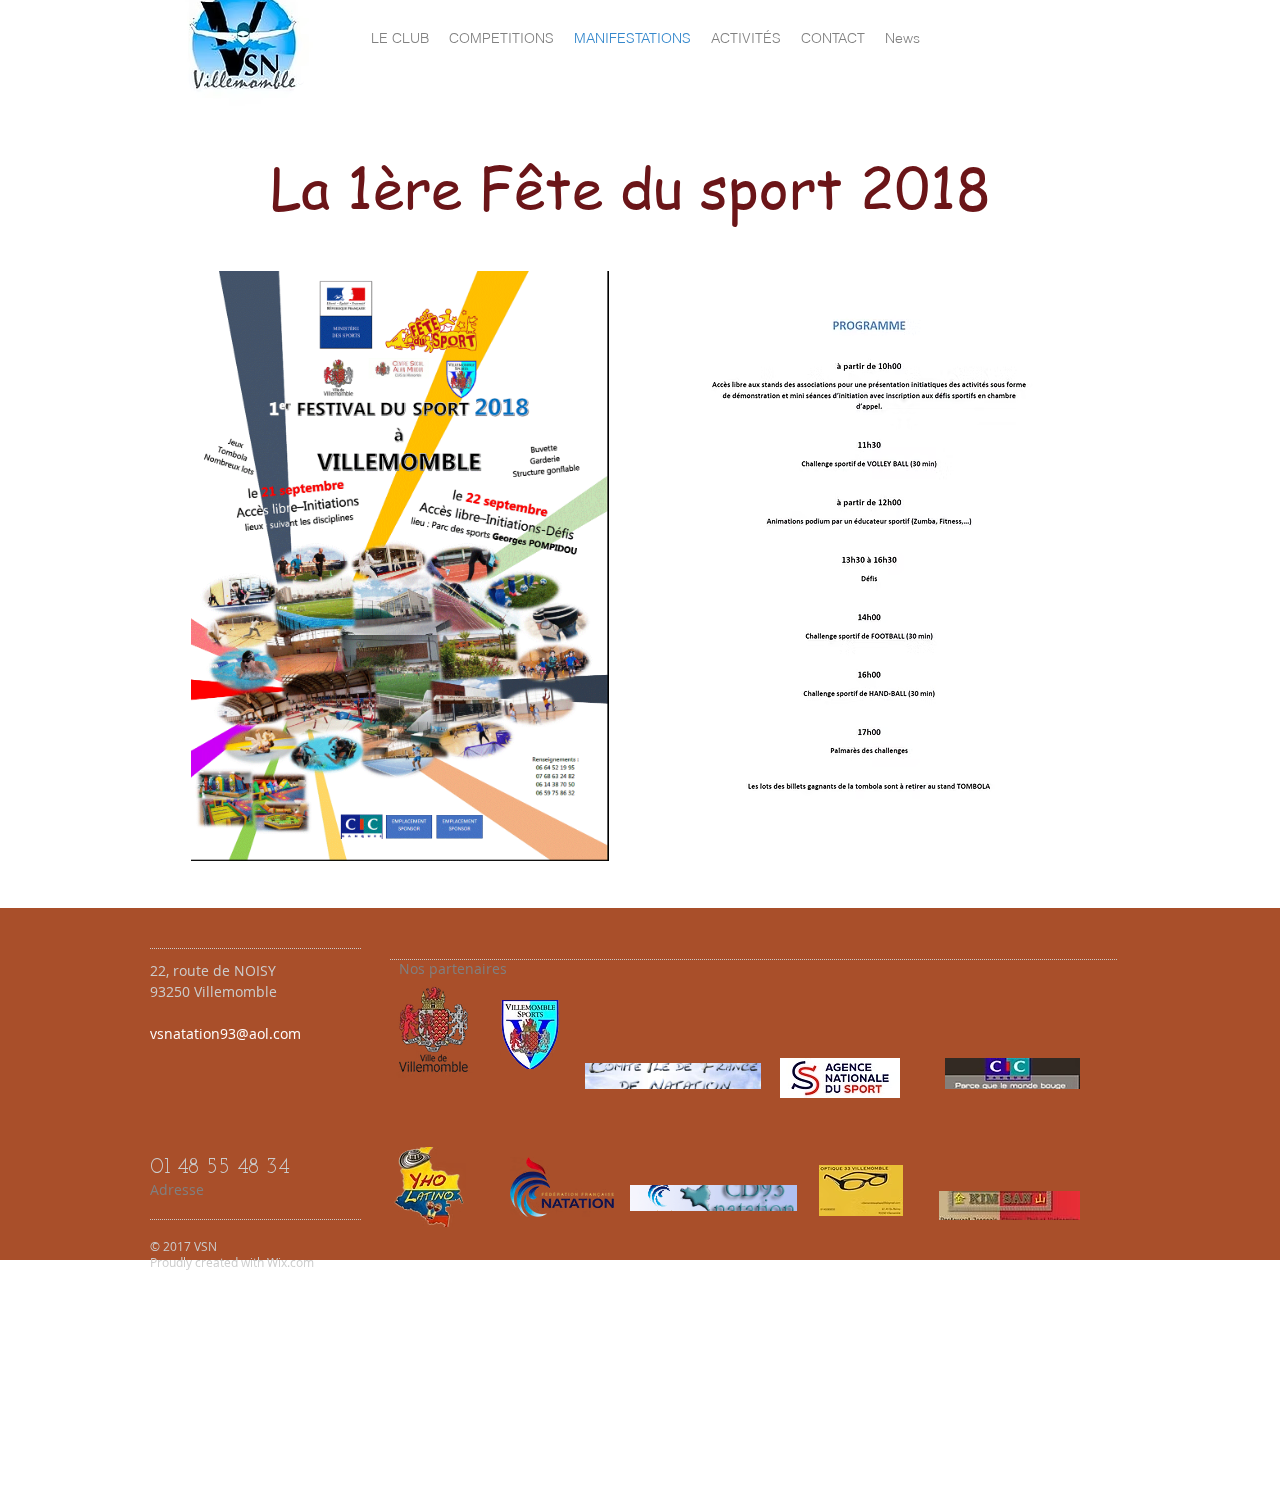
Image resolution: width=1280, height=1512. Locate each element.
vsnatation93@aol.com (225, 1033)
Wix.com (290, 1262)
